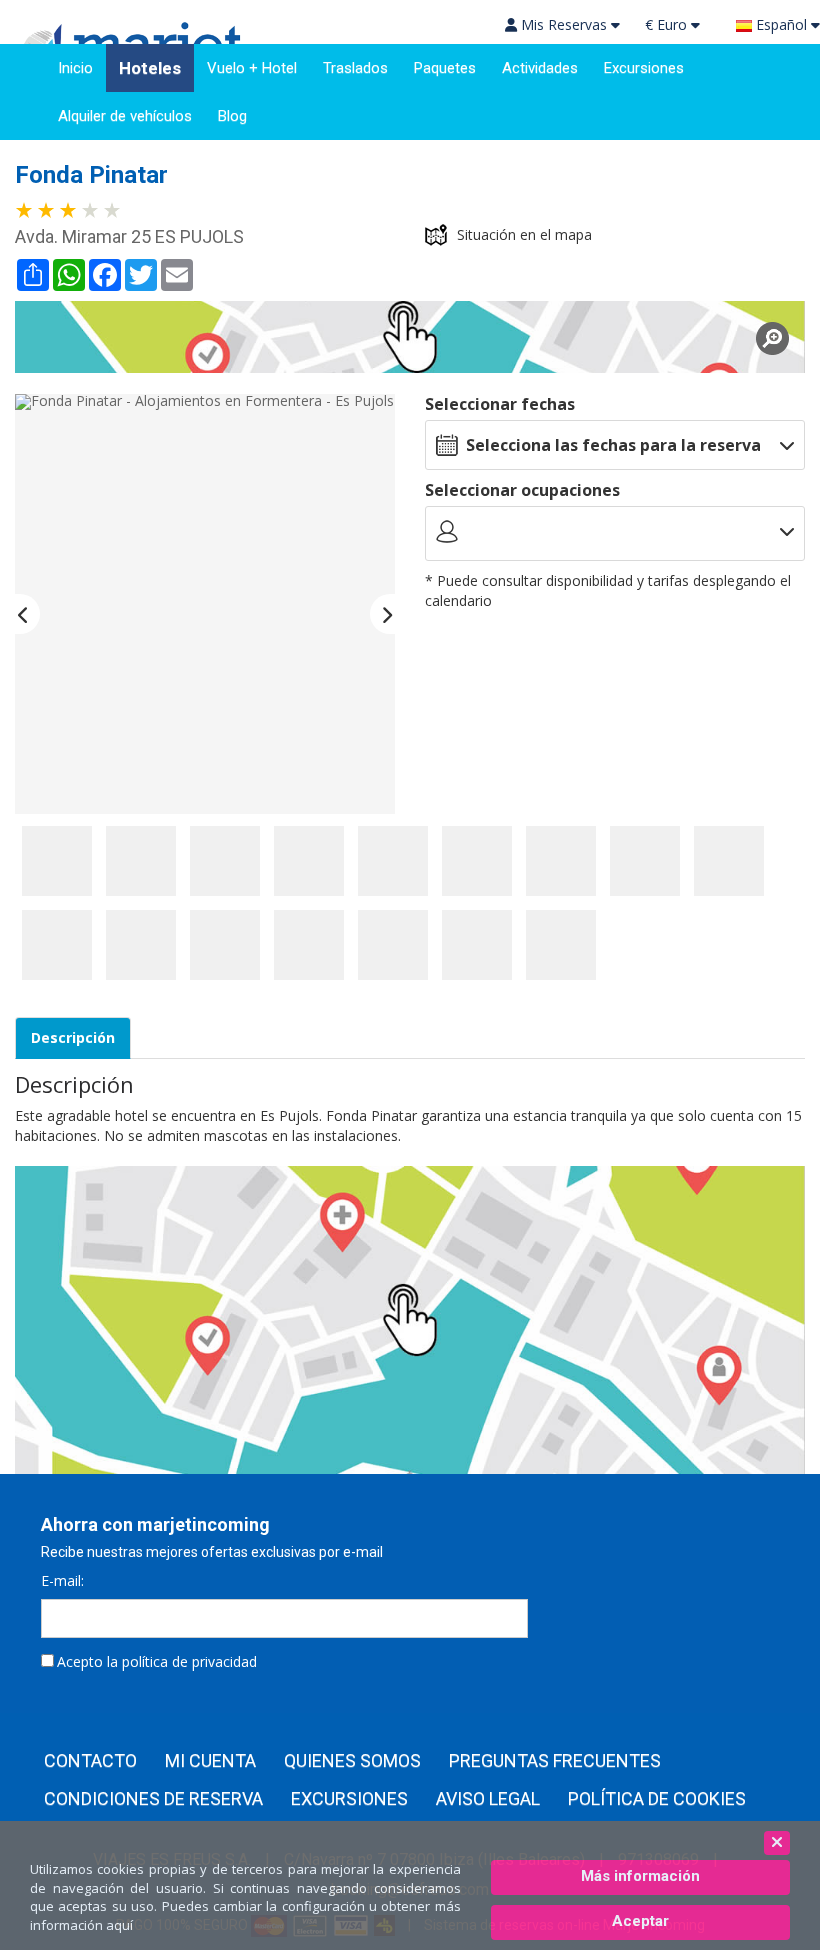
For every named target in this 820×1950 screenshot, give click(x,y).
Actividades (540, 68)
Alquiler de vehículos (125, 116)
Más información (640, 1876)
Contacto (90, 1761)
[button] (27, 614)
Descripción (73, 1037)
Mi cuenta (210, 1761)
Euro (668, 24)
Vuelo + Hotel (252, 68)
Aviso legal (488, 1799)
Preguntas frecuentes (555, 1761)
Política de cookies (657, 1799)
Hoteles (150, 68)
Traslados (355, 68)
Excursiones (644, 68)
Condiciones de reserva (153, 1799)
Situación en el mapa (524, 234)
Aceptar (640, 1921)
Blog (232, 116)
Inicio (75, 68)
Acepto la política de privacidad (157, 1661)
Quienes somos (352, 1761)
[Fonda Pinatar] (410, 337)
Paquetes (445, 68)
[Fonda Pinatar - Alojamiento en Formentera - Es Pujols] (57, 861)
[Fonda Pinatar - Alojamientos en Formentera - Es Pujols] (205, 604)
